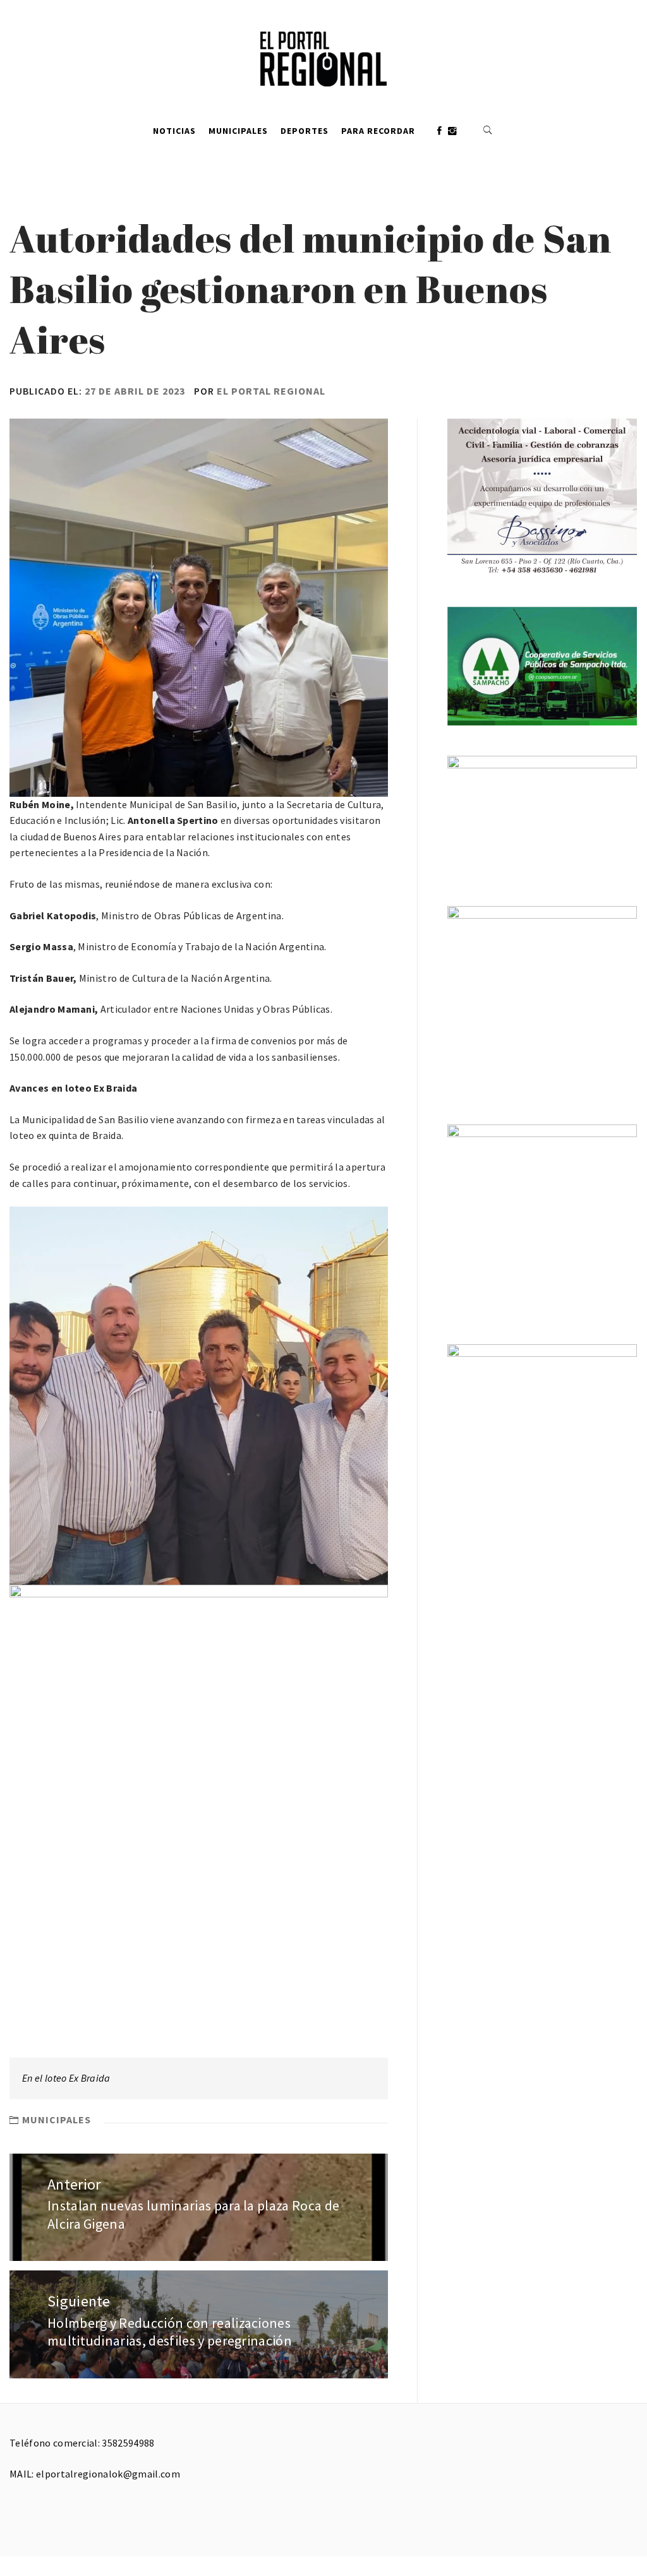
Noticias (174, 131)
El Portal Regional (271, 391)
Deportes (305, 131)
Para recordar (378, 131)
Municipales (238, 131)
